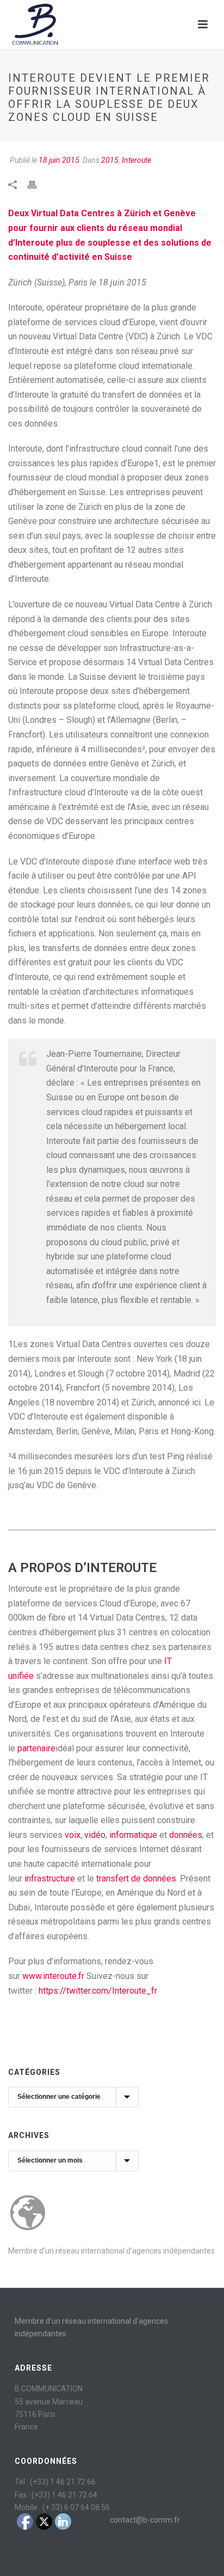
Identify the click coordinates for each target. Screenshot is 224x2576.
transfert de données (136, 1878)
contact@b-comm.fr (145, 2520)
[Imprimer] (38, 184)
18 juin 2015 (59, 160)
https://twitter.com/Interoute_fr (98, 1991)
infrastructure (50, 1878)
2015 (110, 160)
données (186, 1835)
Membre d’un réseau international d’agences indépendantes (111, 2251)
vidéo (95, 1835)
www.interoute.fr (53, 1976)
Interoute (136, 160)
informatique (133, 1835)
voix (73, 1835)
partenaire (36, 1748)
